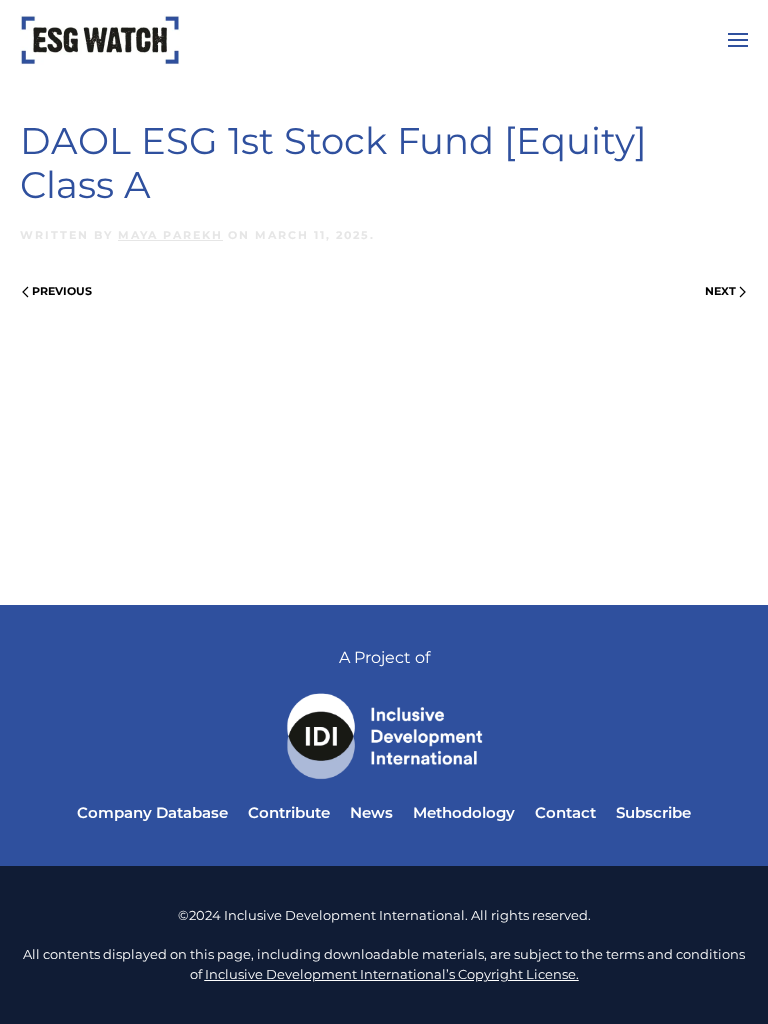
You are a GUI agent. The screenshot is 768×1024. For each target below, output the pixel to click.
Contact (565, 812)
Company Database (152, 812)
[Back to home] (100, 40)
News (371, 812)
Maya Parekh (170, 235)
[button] (738, 40)
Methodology (464, 812)
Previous (62, 291)
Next (720, 291)
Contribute (289, 812)
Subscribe (653, 812)
